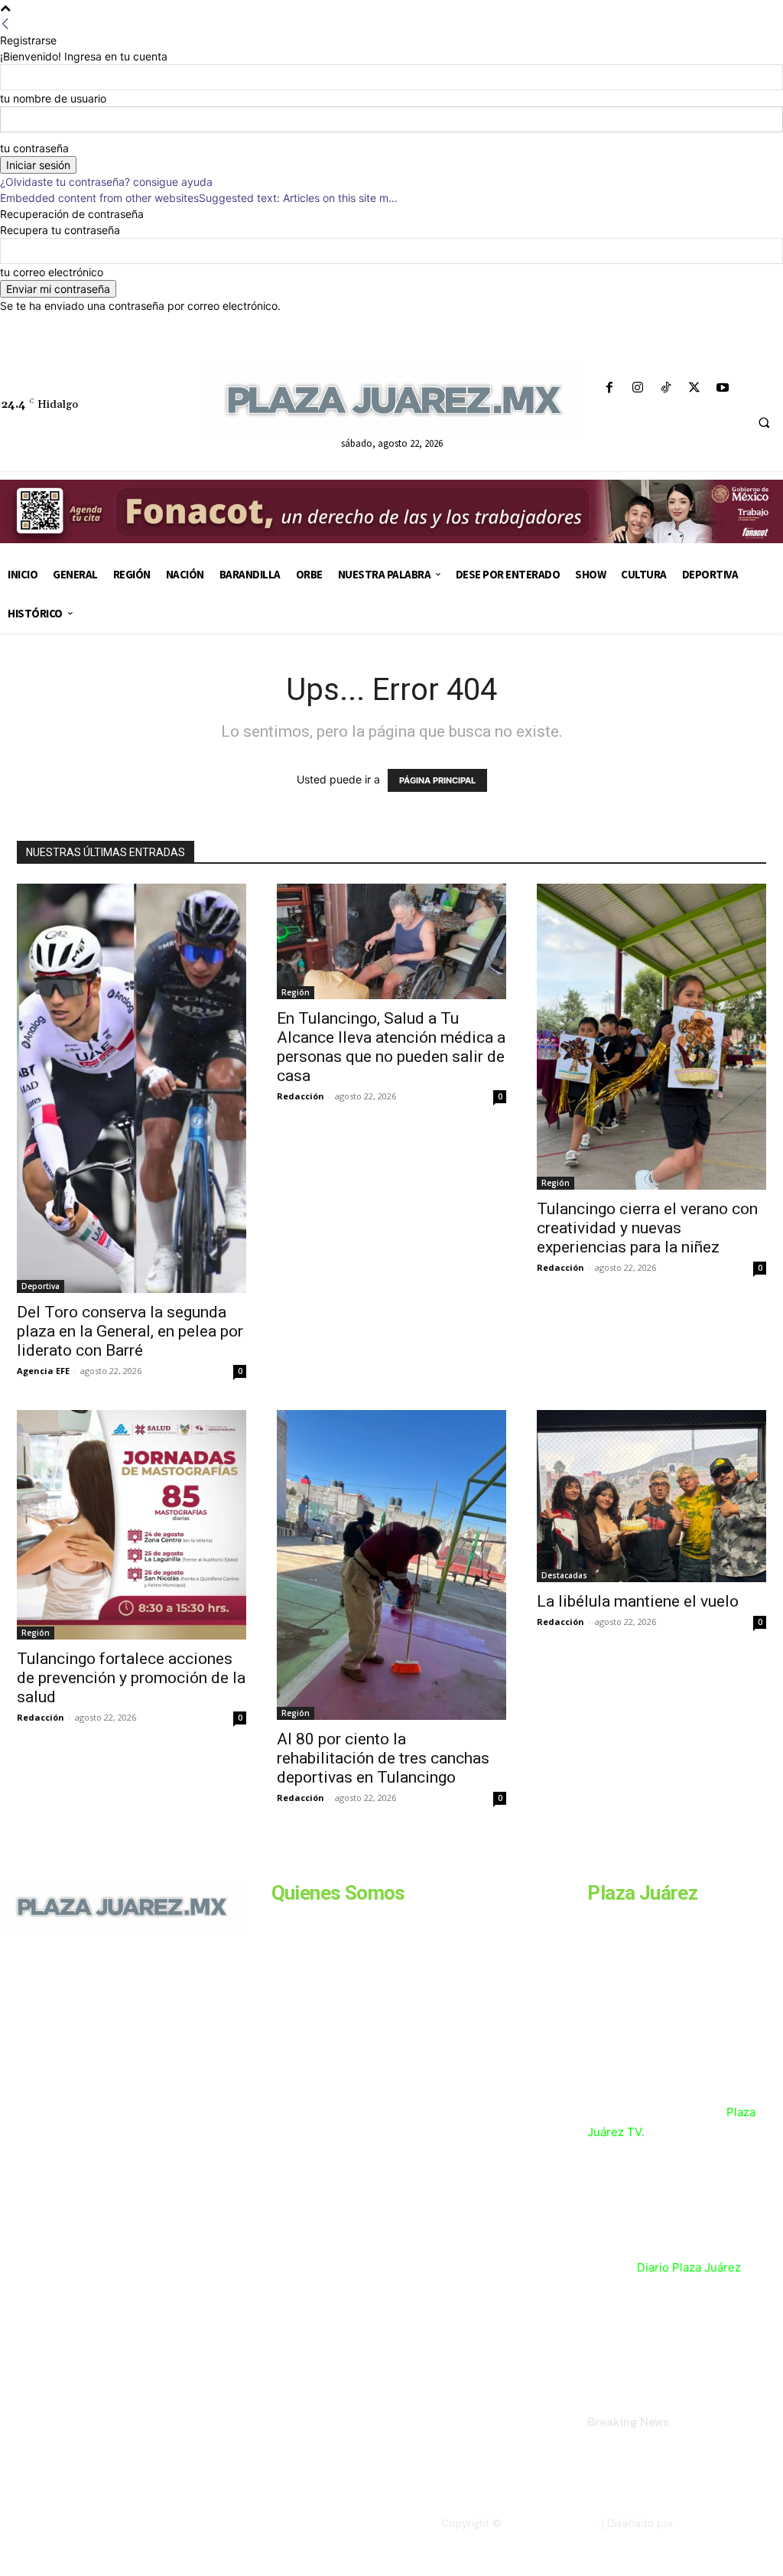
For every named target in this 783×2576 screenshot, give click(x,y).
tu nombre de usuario (53, 98)
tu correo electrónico (52, 272)
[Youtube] (723, 388)
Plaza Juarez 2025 (550, 2523)
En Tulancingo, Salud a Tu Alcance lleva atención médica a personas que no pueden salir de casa (391, 1047)
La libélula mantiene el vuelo (638, 1601)
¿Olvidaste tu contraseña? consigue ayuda (106, 182)
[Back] (5, 24)
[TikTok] (666, 388)
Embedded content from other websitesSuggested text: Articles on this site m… (199, 198)
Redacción (301, 1096)
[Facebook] (609, 388)
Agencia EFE (43, 1371)
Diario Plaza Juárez (689, 2267)
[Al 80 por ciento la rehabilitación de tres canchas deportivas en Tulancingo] (391, 1565)
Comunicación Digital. (730, 2523)
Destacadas (564, 1575)
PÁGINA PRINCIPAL (437, 780)
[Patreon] (75, 2053)
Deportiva (41, 1286)
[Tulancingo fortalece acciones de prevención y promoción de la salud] (132, 1525)
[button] (764, 423)
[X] (695, 388)
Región (296, 992)
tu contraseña (34, 148)
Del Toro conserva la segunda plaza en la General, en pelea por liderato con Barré (130, 1331)
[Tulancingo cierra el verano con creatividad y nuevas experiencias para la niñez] (651, 1037)
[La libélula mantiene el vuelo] (651, 1496)
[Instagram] (637, 388)
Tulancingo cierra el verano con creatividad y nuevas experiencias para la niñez (647, 1228)
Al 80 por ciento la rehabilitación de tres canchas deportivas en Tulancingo (383, 1758)
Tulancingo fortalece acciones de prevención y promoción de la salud (131, 1678)
